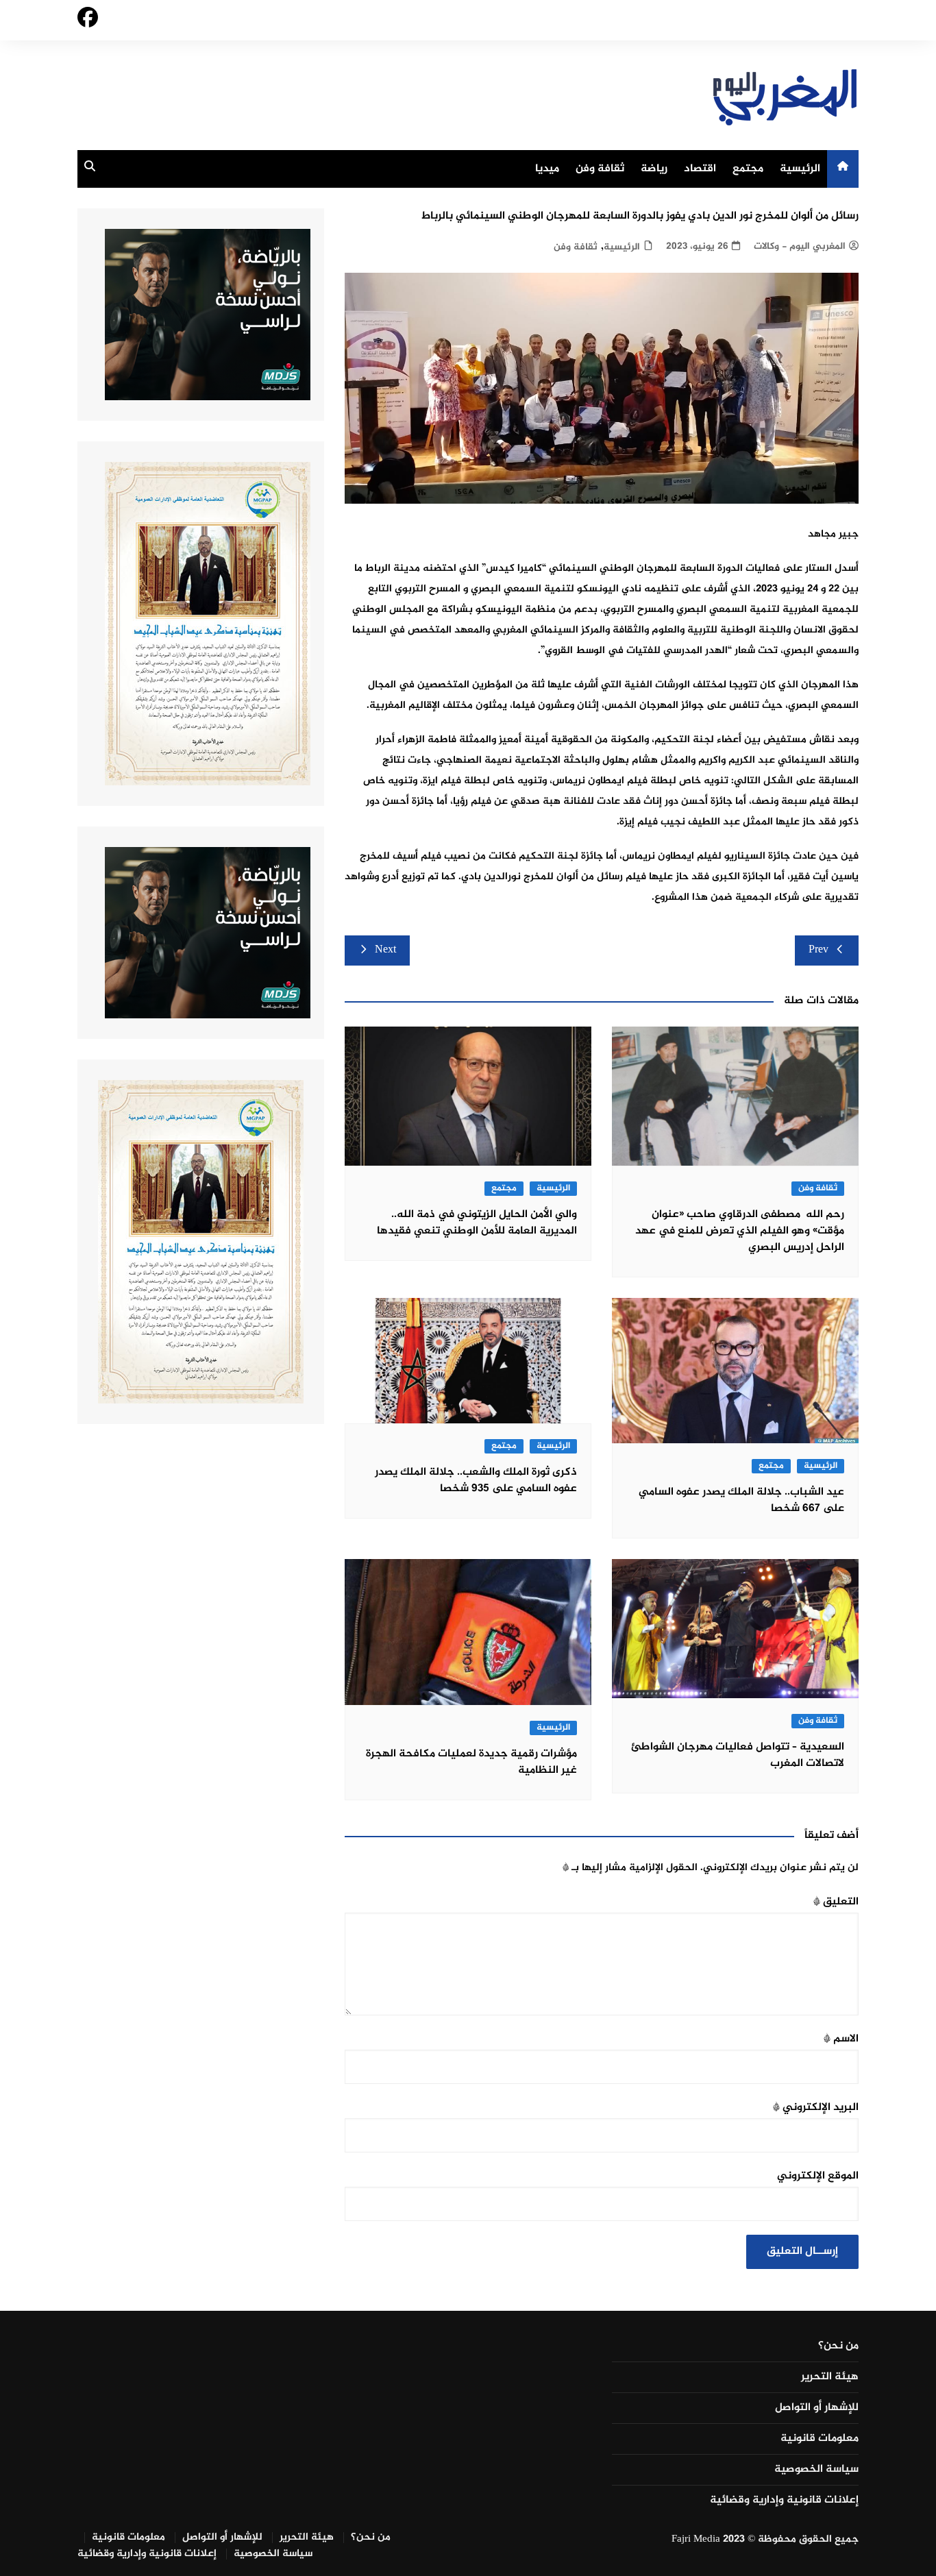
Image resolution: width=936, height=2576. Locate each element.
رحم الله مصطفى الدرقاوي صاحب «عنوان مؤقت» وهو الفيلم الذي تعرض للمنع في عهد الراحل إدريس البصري (740, 1231)
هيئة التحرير (830, 2377)
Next (385, 950)
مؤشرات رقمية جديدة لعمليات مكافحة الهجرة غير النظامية (471, 1762)
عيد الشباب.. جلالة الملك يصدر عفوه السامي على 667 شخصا (741, 1500)
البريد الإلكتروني (816, 2108)
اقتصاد (700, 169)
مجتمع (748, 169)
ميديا (547, 169)
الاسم (841, 2039)
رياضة (654, 169)
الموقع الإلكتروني (818, 2176)
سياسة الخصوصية (816, 2470)
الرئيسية (800, 169)
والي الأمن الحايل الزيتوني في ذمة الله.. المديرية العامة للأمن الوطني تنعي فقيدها (477, 1223)
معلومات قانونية (820, 2439)
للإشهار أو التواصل (817, 2408)
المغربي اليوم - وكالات (800, 246)
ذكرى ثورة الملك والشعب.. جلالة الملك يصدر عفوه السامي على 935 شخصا (476, 1481)
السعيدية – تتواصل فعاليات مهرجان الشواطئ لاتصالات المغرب (738, 1755)
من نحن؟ (838, 2346)
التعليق (836, 1902)
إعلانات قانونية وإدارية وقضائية (784, 2501)
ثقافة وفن (600, 169)
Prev (818, 950)
